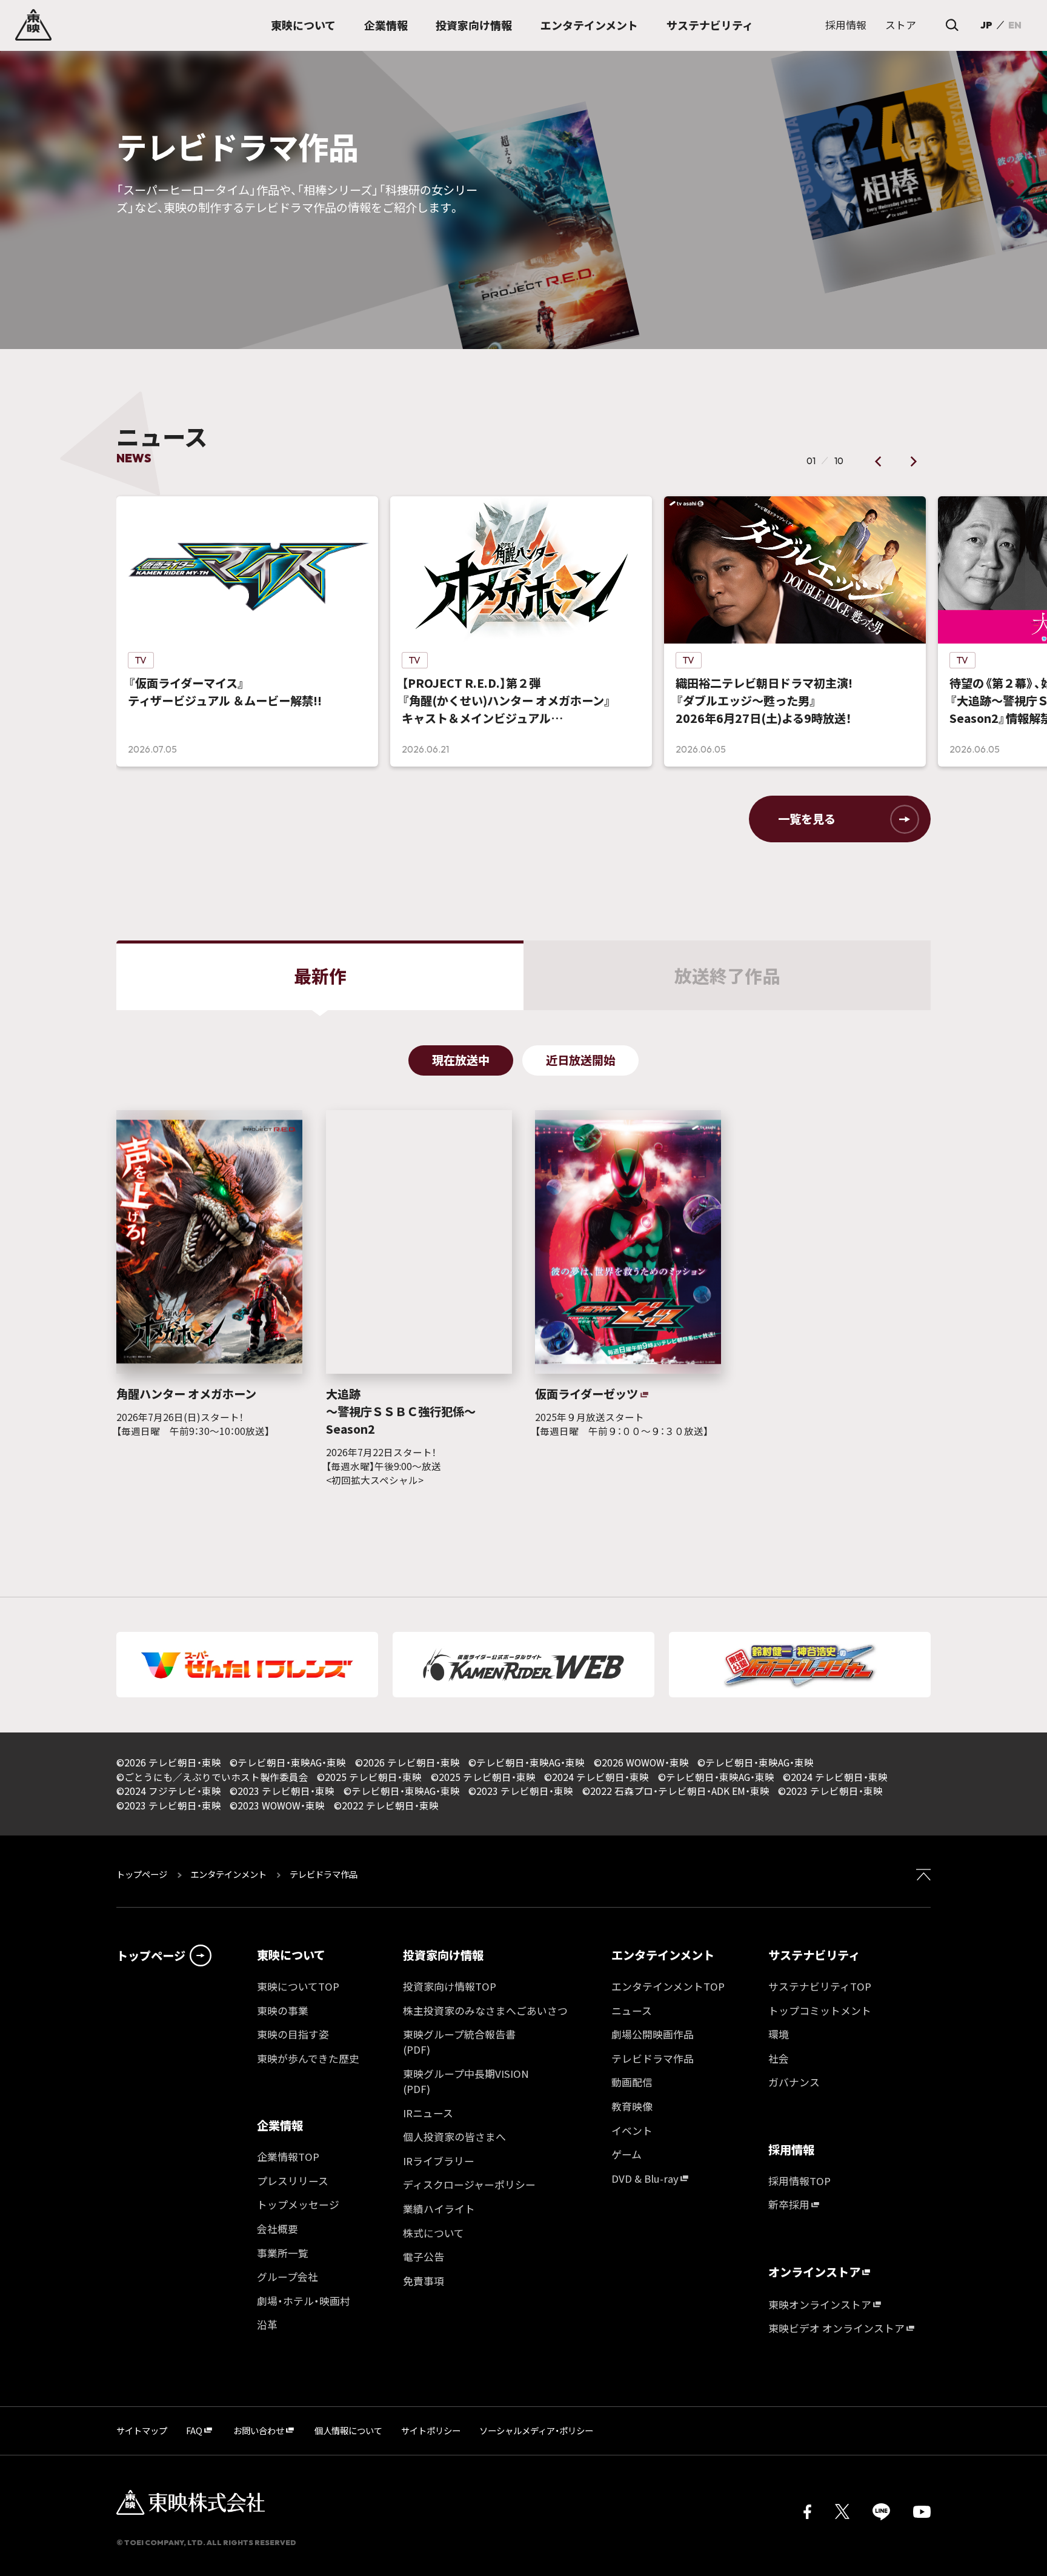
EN (1015, 25)
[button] (879, 461)
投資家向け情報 (443, 1955)
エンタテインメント (228, 1874)
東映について (291, 1955)
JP (986, 25)
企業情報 (280, 2125)
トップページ (143, 1874)
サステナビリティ (814, 1955)
